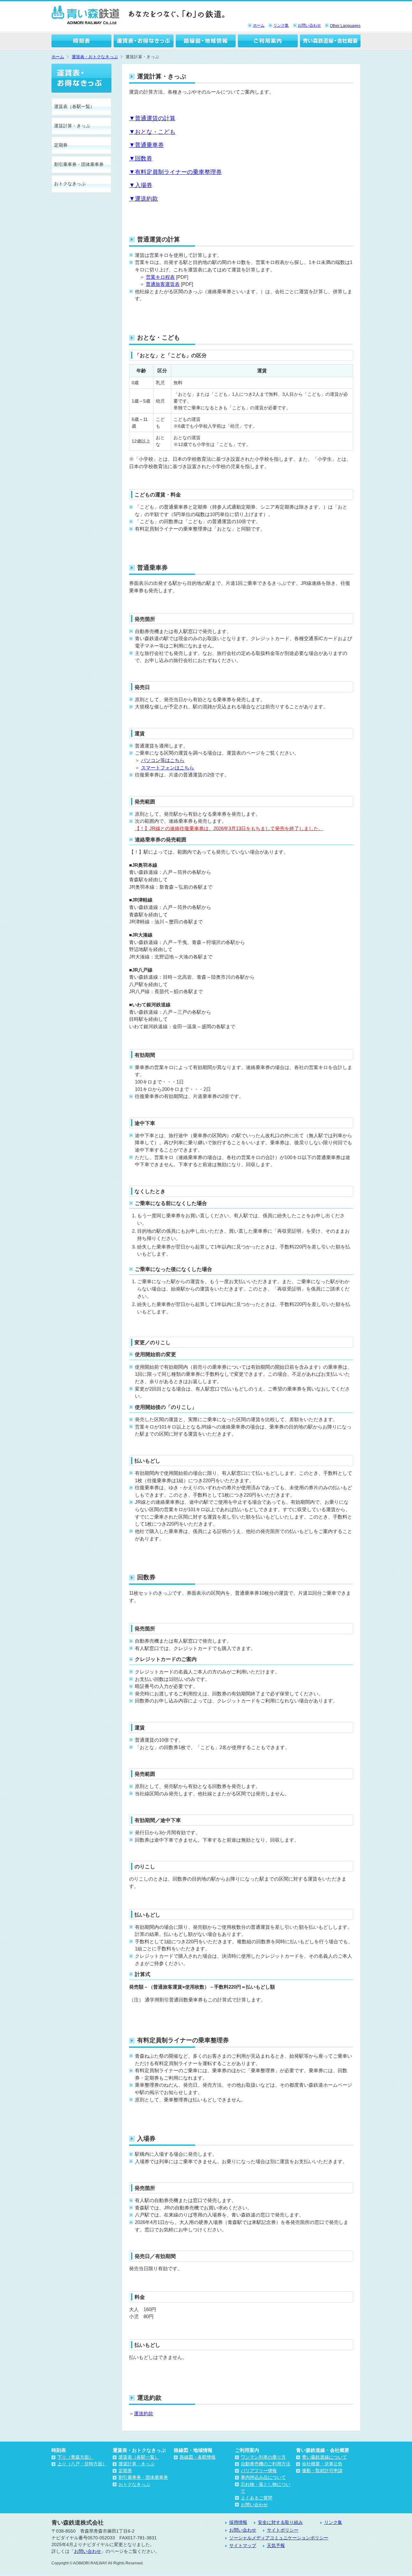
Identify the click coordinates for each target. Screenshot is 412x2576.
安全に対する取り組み (280, 2522)
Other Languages (345, 26)
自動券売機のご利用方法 (266, 2464)
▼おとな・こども (152, 132)
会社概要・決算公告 (322, 2464)
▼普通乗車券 (146, 145)
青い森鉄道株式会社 (85, 15)
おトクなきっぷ (70, 184)
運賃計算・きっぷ (72, 126)
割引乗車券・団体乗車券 (79, 164)
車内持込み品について (263, 2477)
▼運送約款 (144, 199)
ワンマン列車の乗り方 (263, 2457)
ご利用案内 (268, 42)
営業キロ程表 (160, 277)
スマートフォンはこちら (168, 768)
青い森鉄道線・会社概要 (330, 42)
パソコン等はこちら (163, 760)
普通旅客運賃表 (163, 284)
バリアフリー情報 (259, 2471)
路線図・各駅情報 (198, 2457)
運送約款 (144, 2413)
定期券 (61, 145)
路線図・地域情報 (206, 42)
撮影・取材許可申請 (322, 2471)
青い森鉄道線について (324, 2457)
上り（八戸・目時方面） (82, 2464)
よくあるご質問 (257, 2498)
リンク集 (281, 25)
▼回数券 (141, 159)
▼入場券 (141, 185)
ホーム (259, 25)
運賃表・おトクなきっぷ (144, 42)
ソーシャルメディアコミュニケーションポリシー (279, 2538)
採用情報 (238, 2522)
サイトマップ (243, 2545)
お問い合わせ (309, 25)
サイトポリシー (283, 2530)
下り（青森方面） (75, 2457)
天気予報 (276, 2545)
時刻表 (82, 42)
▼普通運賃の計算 (152, 118)
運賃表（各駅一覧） (74, 106)
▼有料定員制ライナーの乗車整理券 (175, 172)
